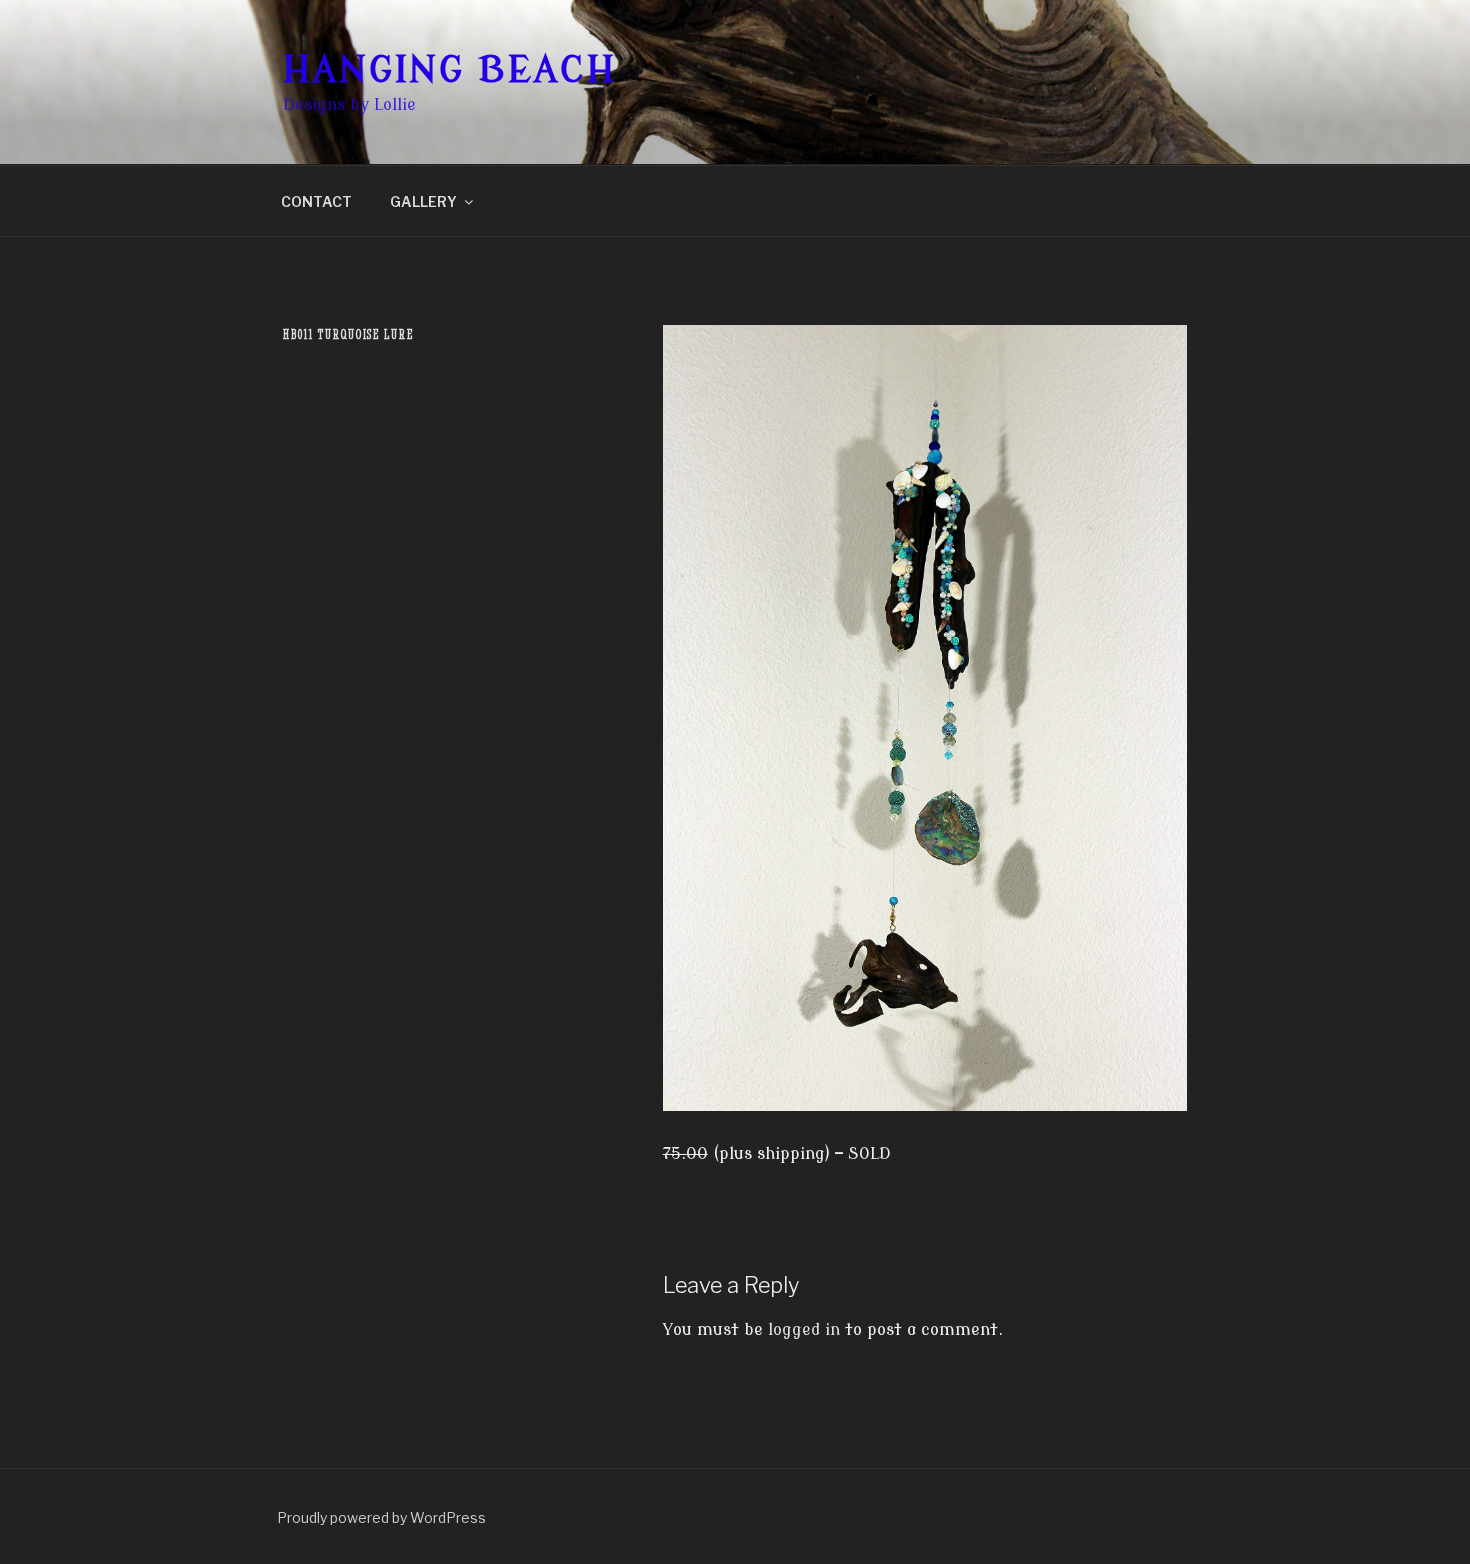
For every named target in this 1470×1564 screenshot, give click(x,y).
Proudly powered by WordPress (381, 1517)
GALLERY (423, 201)
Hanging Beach (449, 70)
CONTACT (316, 201)
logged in (804, 1330)
